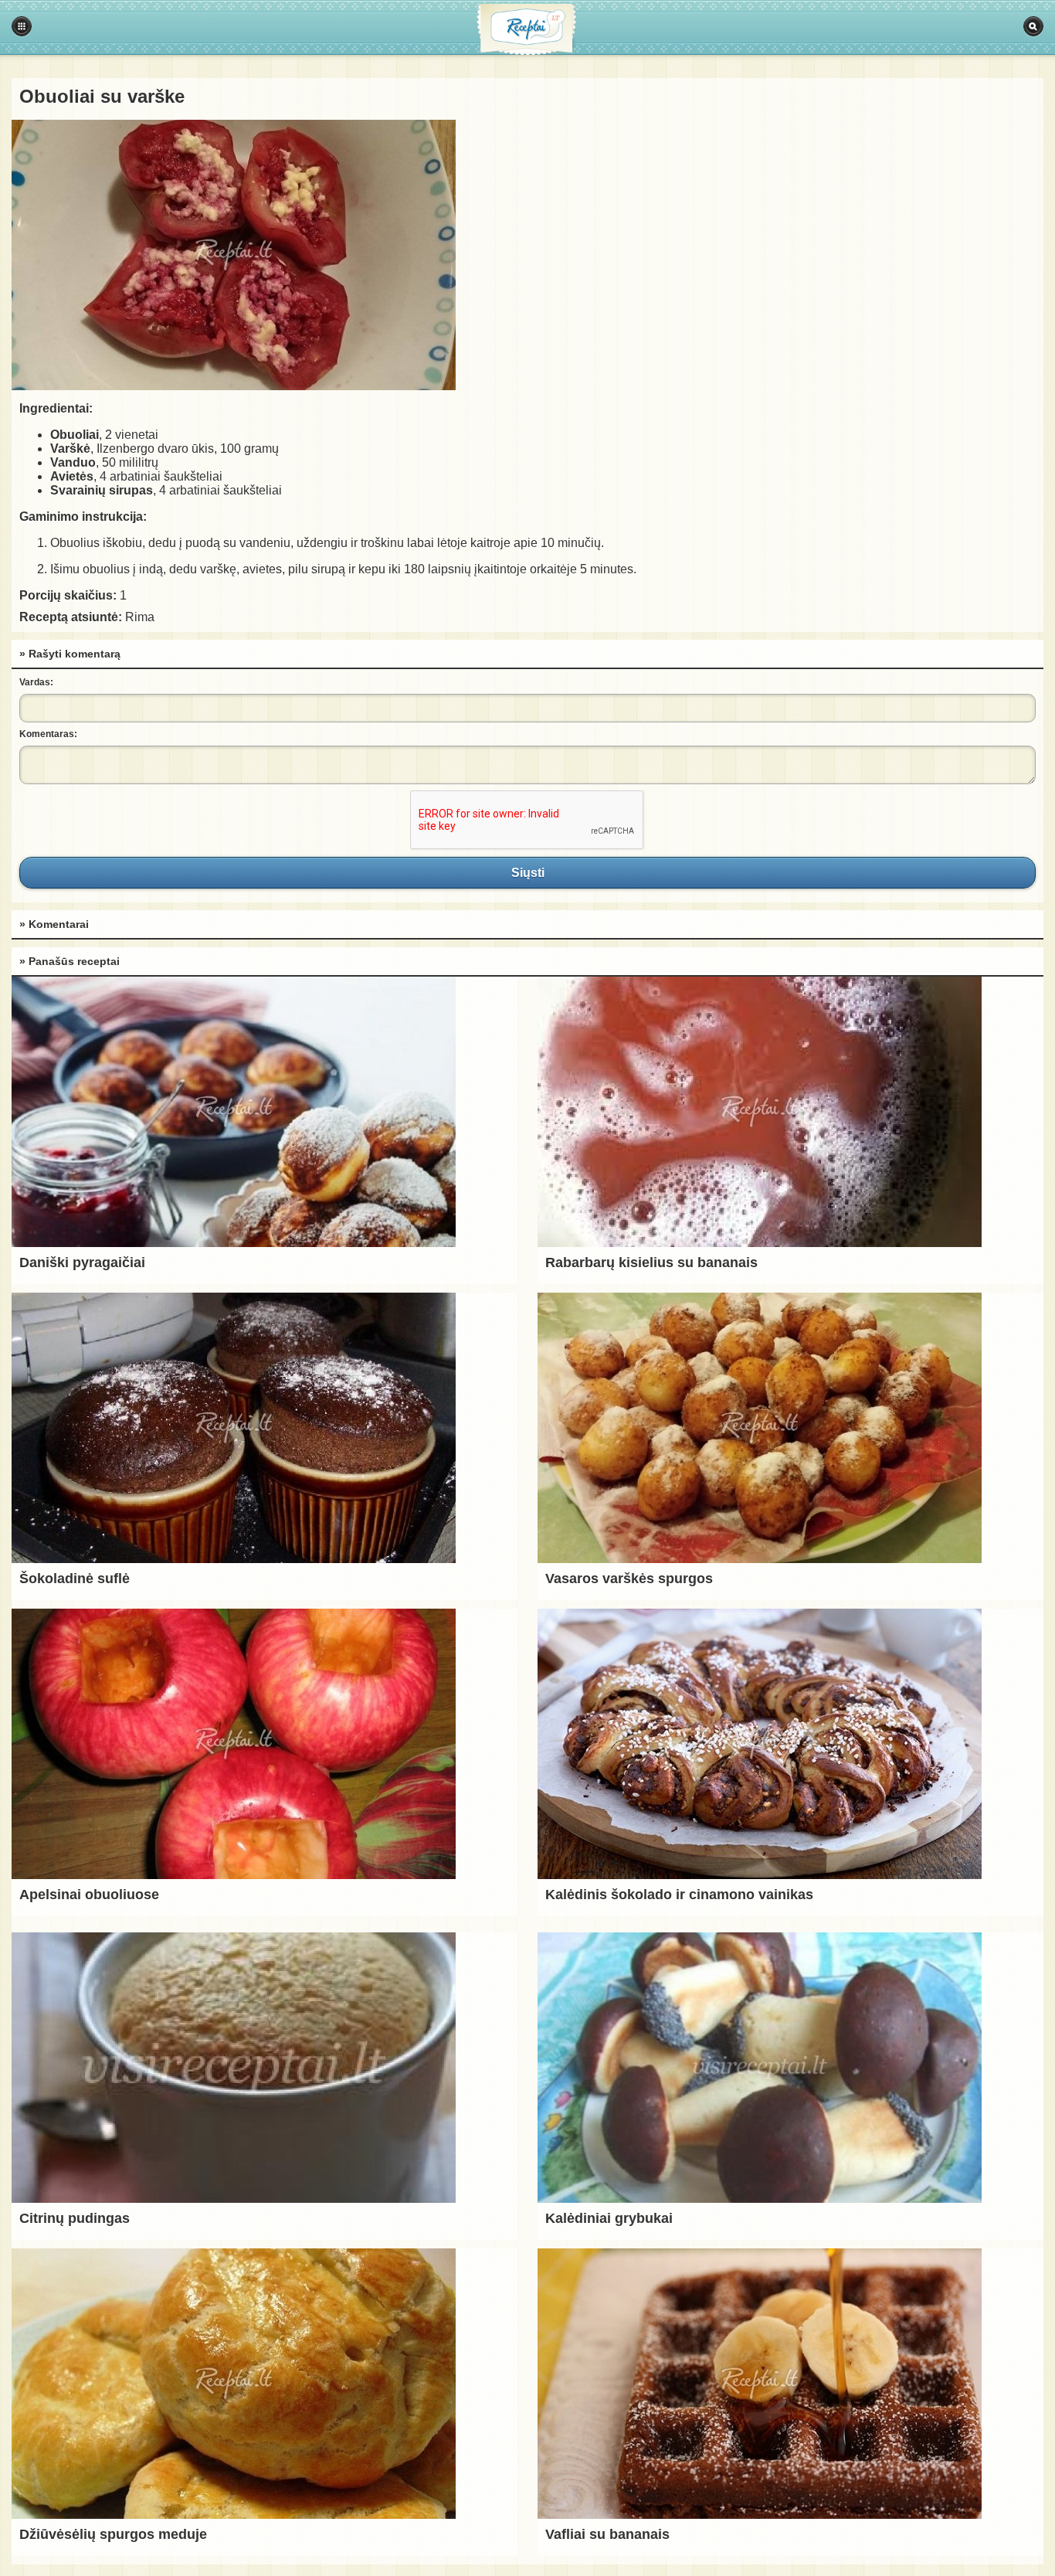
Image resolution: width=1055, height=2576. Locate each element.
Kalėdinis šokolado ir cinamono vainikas (679, 1895)
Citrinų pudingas (75, 2218)
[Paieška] (1033, 26)
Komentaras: (48, 734)
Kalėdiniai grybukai (609, 2218)
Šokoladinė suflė (75, 1579)
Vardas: (36, 682)
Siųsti (527, 872)
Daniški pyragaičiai (82, 1263)
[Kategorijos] (22, 26)
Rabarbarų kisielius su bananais (651, 1263)
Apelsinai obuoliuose (89, 1895)
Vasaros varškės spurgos (629, 1579)
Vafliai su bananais (607, 2534)
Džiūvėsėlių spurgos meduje (113, 2534)
